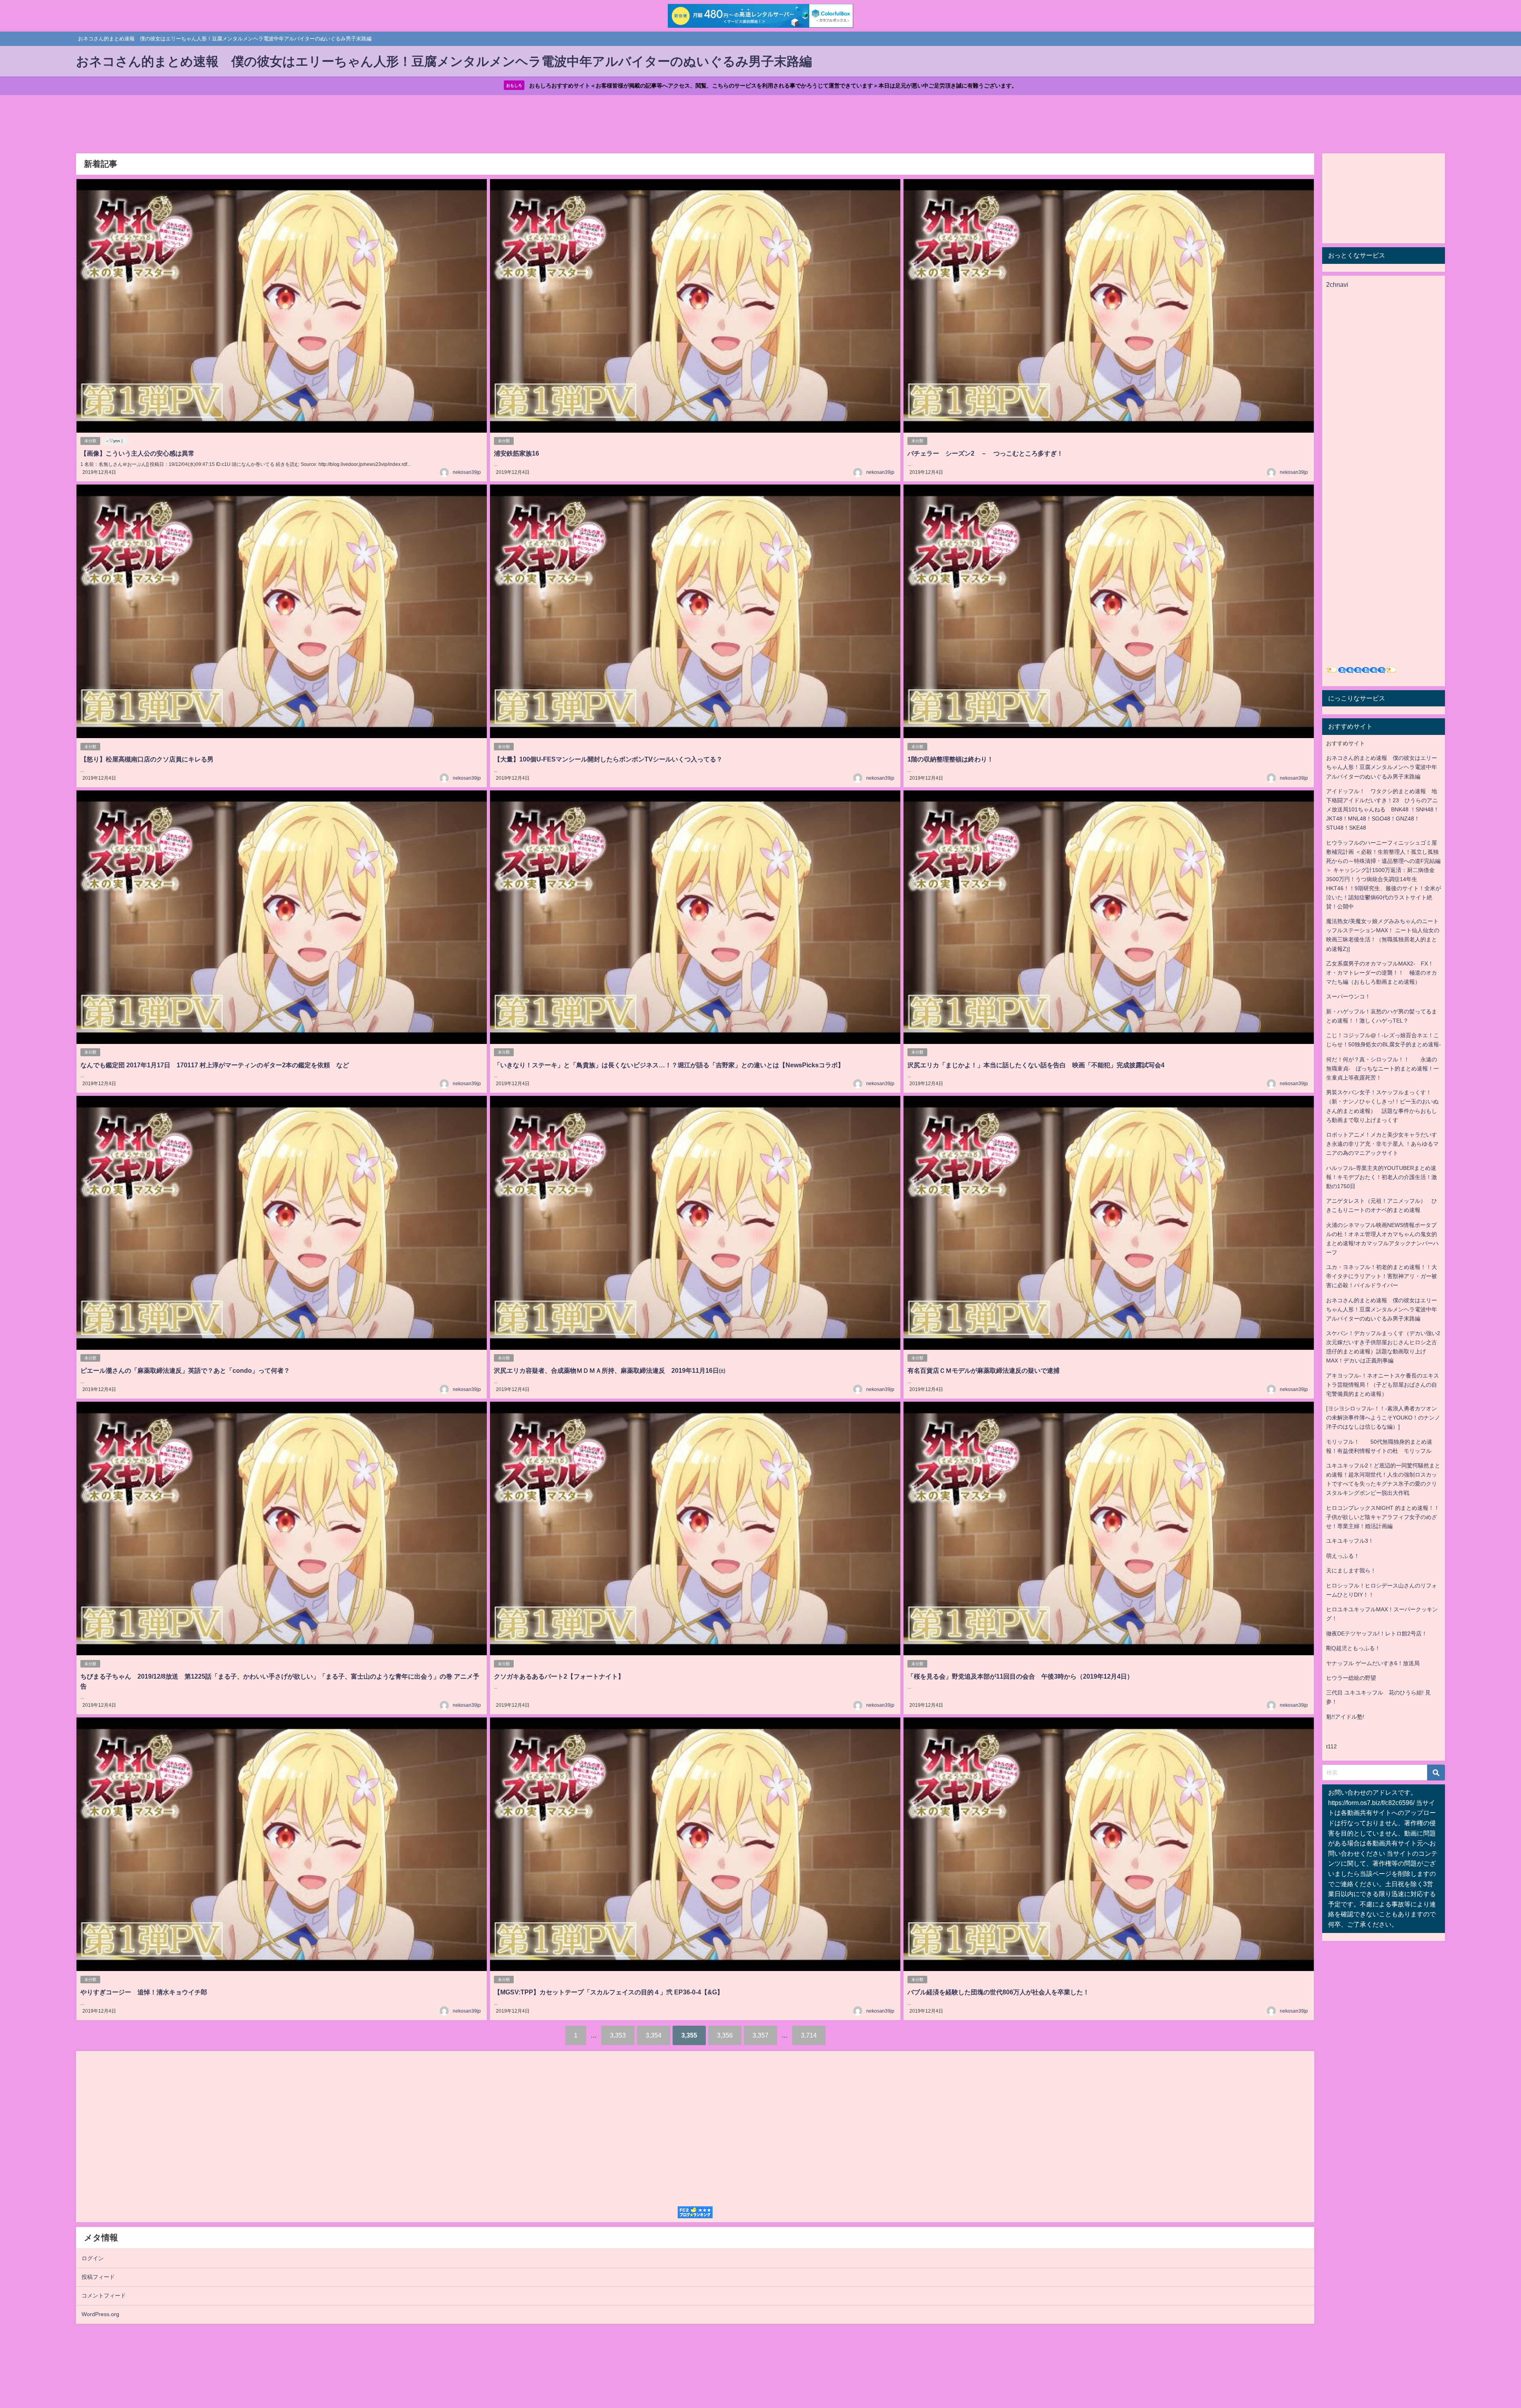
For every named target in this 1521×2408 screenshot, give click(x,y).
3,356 (725, 2035)
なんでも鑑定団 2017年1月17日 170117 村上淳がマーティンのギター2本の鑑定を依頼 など (215, 1065)
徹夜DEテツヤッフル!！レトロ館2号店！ (1377, 1633)
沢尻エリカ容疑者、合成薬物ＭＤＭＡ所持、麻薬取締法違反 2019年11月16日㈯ (610, 1370)
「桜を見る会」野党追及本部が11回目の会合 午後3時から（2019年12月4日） (1020, 1676)
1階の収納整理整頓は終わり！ (950, 759)
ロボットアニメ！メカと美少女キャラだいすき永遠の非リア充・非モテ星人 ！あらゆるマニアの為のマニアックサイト (1382, 1144)
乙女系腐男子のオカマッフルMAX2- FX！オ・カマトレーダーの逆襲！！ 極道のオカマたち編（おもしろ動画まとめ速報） (1382, 973)
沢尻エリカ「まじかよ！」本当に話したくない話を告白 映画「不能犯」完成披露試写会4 (1036, 1065)
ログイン (93, 2258)
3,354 (654, 2035)
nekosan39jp (467, 472)
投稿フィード (98, 2277)
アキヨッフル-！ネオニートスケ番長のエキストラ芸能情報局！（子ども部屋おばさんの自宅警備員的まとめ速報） (1383, 1385)
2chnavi (1337, 284)
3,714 (809, 2035)
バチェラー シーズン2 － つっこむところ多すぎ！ (985, 453)
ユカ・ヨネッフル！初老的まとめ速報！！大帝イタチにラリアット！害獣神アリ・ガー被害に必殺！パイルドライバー (1382, 1276)
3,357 (760, 2035)
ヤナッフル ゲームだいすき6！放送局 (1373, 1663)
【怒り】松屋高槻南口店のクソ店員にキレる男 (147, 759)
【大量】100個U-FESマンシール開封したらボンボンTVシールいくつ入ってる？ (608, 759)
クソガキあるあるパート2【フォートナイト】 (559, 1676)
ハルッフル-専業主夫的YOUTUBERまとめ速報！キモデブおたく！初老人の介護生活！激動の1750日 (1382, 1177)
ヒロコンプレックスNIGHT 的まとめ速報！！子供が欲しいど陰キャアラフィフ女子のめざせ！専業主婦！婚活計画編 (1383, 1517)
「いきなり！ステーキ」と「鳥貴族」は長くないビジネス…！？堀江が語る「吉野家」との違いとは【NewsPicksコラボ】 (669, 1065)
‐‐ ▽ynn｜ (115, 441)
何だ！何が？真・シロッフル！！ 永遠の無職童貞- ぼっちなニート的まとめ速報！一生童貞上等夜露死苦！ (1383, 1069)
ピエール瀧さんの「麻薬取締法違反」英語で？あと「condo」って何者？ (185, 1370)
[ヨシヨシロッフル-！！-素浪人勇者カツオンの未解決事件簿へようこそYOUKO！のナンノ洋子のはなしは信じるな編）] (1383, 1418)
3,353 (618, 2035)
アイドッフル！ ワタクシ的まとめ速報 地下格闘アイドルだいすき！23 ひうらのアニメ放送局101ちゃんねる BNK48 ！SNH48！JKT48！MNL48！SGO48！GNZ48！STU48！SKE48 (1383, 809)
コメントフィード (104, 2295)
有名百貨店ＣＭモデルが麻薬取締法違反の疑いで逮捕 (984, 1370)
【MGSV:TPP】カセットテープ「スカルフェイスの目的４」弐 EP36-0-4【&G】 (609, 1992)
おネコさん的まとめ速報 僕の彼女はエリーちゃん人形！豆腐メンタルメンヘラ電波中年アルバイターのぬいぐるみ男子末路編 (1382, 767)
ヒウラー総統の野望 (1351, 1678)
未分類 (90, 441)
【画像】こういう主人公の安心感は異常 (137, 453)
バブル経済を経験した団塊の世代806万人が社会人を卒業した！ (998, 1992)
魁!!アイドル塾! (1345, 1717)
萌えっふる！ (1343, 1556)
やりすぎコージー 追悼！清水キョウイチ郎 (144, 1992)
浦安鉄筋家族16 (517, 453)
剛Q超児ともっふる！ (1353, 1648)
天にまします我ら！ (1351, 1570)
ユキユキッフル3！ (1350, 1541)
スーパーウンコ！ (1348, 996)
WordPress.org (100, 2314)
